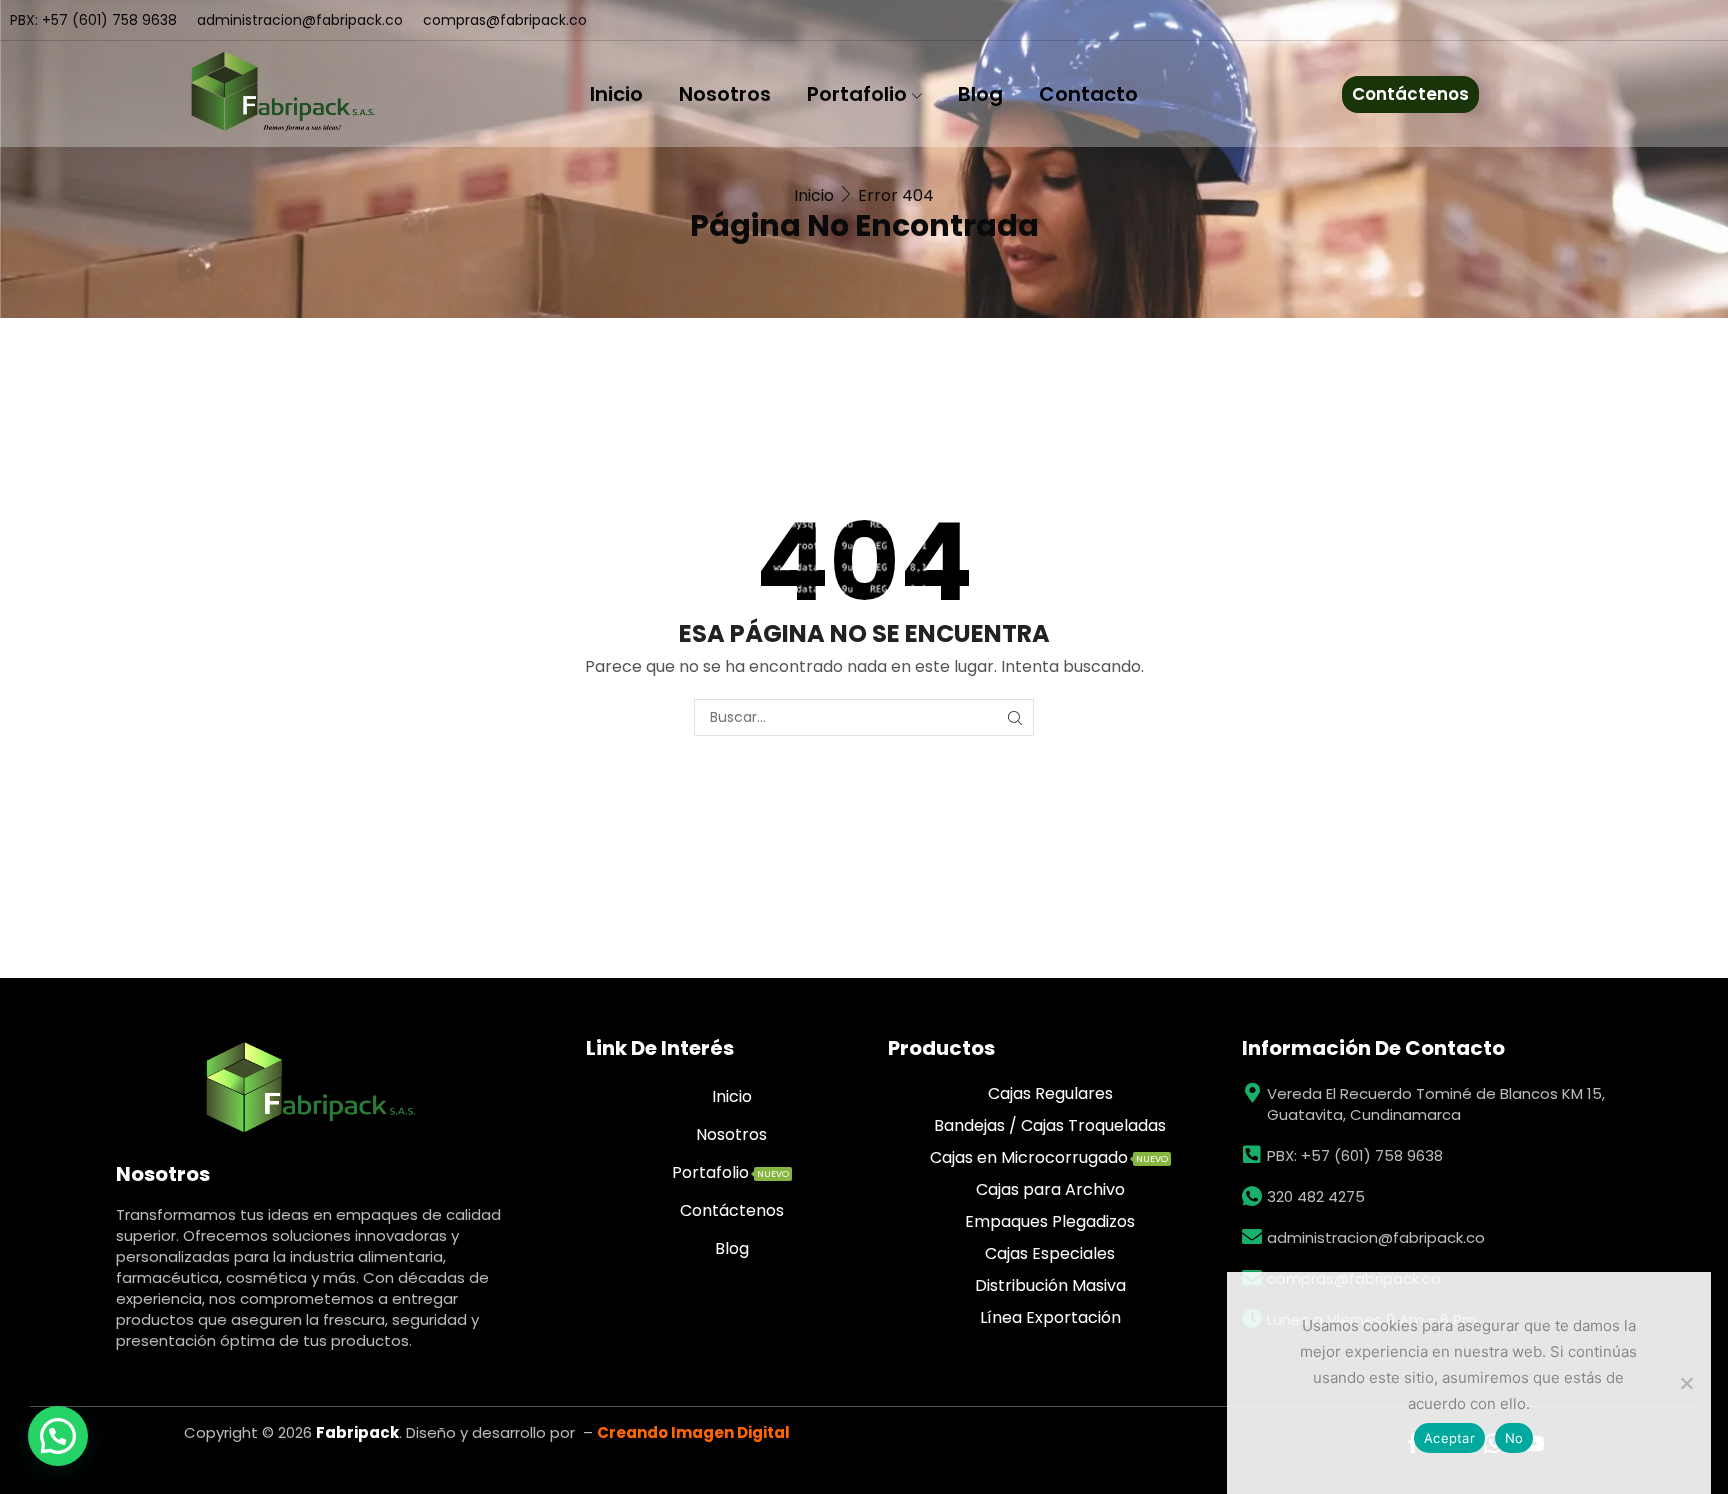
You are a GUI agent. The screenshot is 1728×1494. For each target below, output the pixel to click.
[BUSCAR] (1015, 717)
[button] (58, 1436)
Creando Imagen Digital (693, 1432)
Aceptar (1449, 1438)
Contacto (1088, 94)
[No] (1686, 1383)
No (1514, 1438)
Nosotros (725, 94)
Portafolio (857, 94)
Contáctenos (1410, 94)
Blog (980, 94)
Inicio (616, 94)
